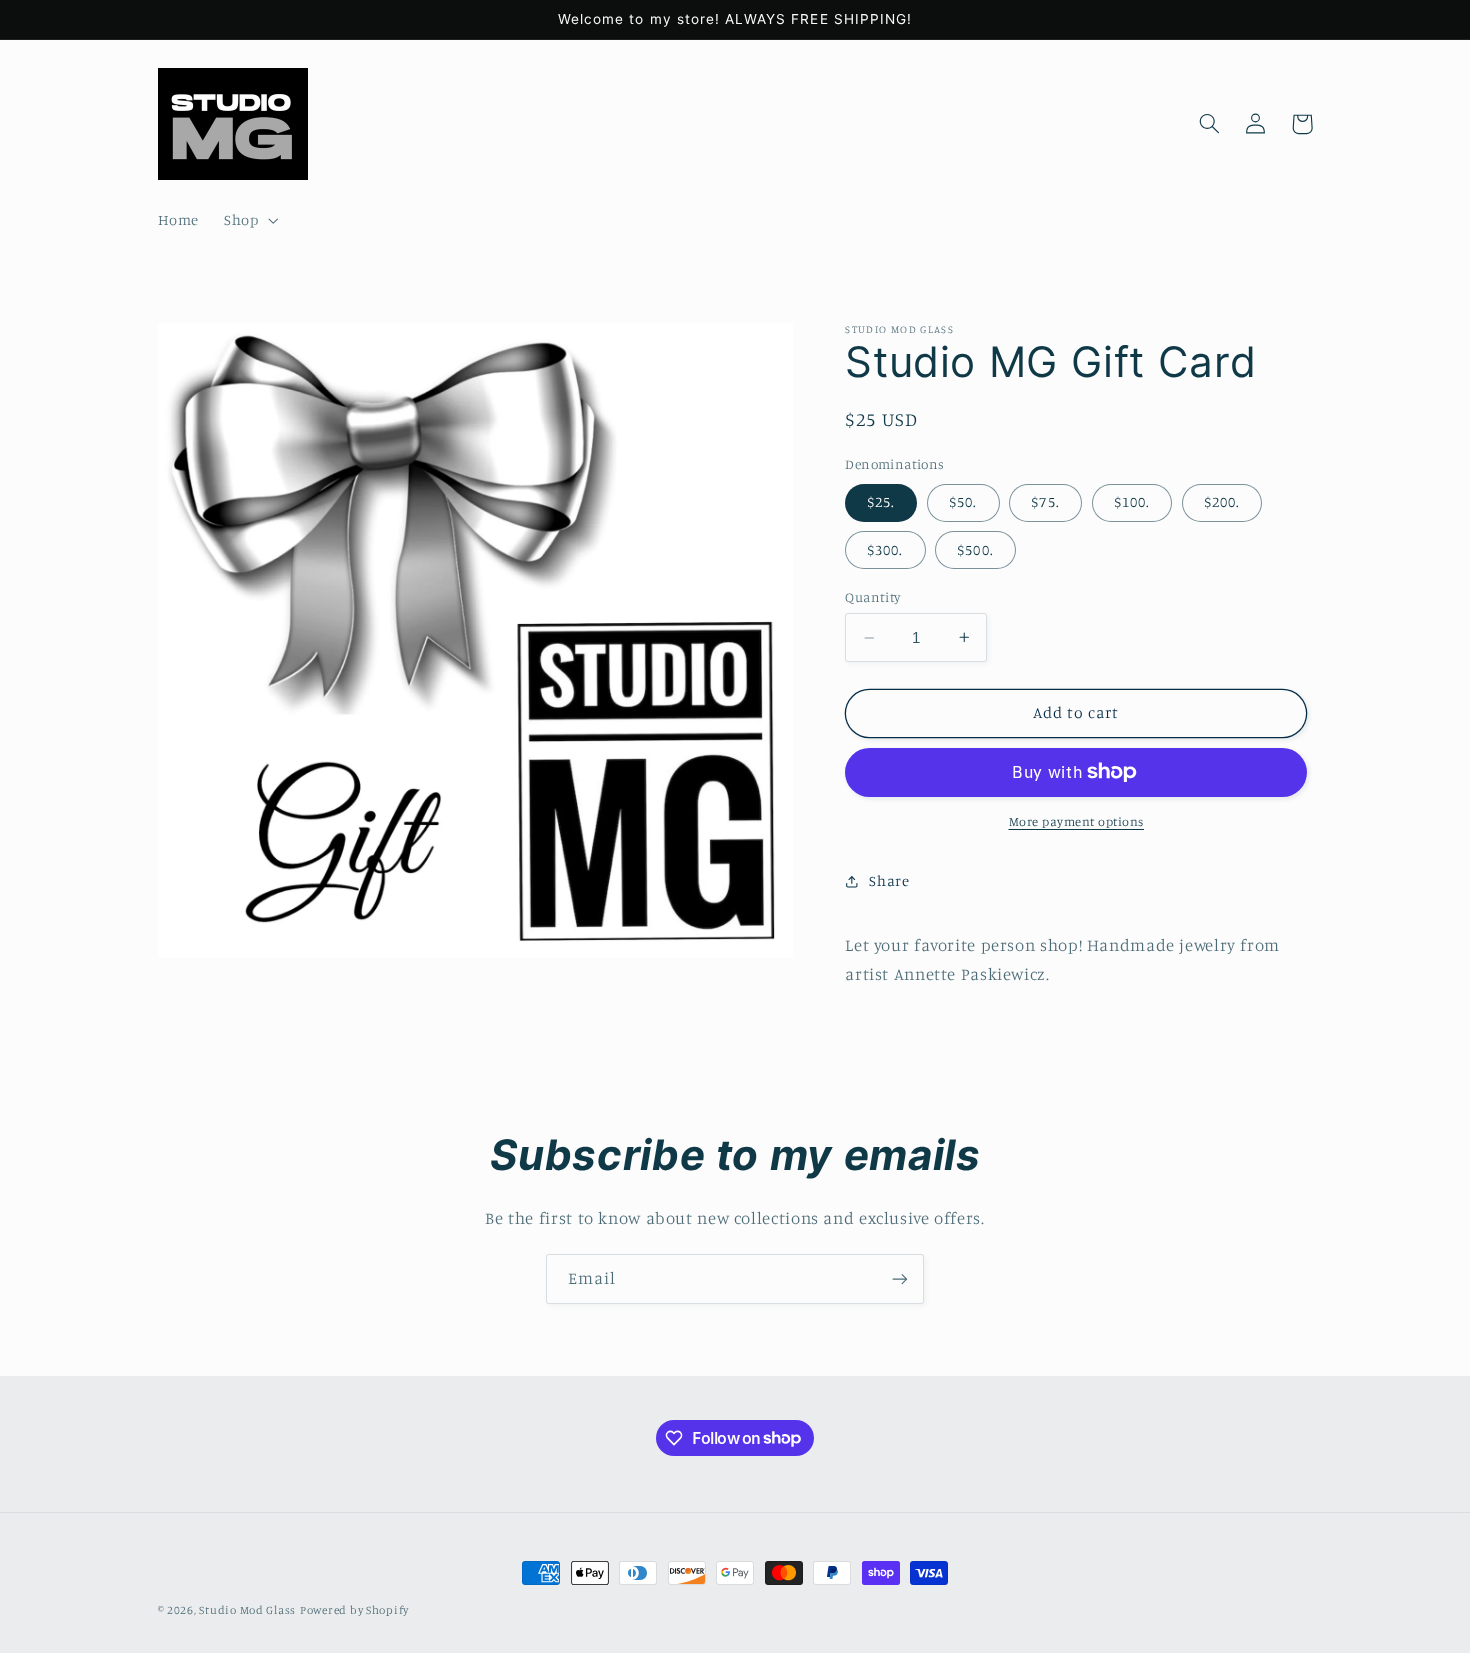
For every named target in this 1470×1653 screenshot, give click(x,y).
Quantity (872, 597)
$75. (1045, 501)
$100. (1132, 501)
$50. (963, 501)
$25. (881, 501)
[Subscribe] (900, 1278)
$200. (1222, 501)
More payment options (1077, 821)
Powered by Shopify (354, 1610)
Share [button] (889, 880)
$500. (975, 549)
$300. (885, 549)
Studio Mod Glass (247, 1610)
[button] (249, 221)
